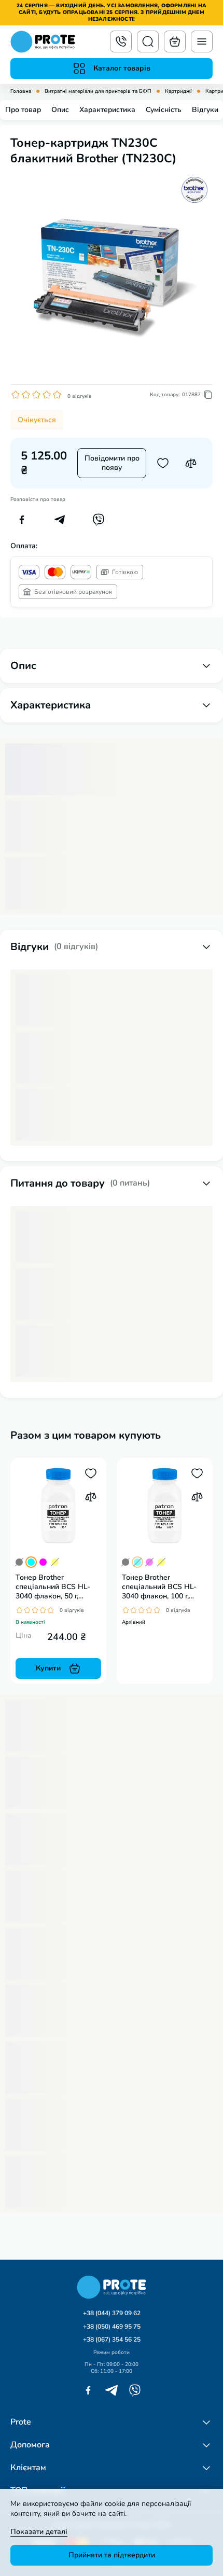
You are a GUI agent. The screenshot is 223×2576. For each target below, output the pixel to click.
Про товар (23, 110)
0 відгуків (80, 396)
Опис (60, 110)
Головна (21, 92)
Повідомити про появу (112, 463)
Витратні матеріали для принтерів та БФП (98, 92)
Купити (48, 1668)
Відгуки (205, 110)
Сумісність (164, 110)
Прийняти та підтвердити (112, 2555)
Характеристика (107, 110)
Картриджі (178, 92)
